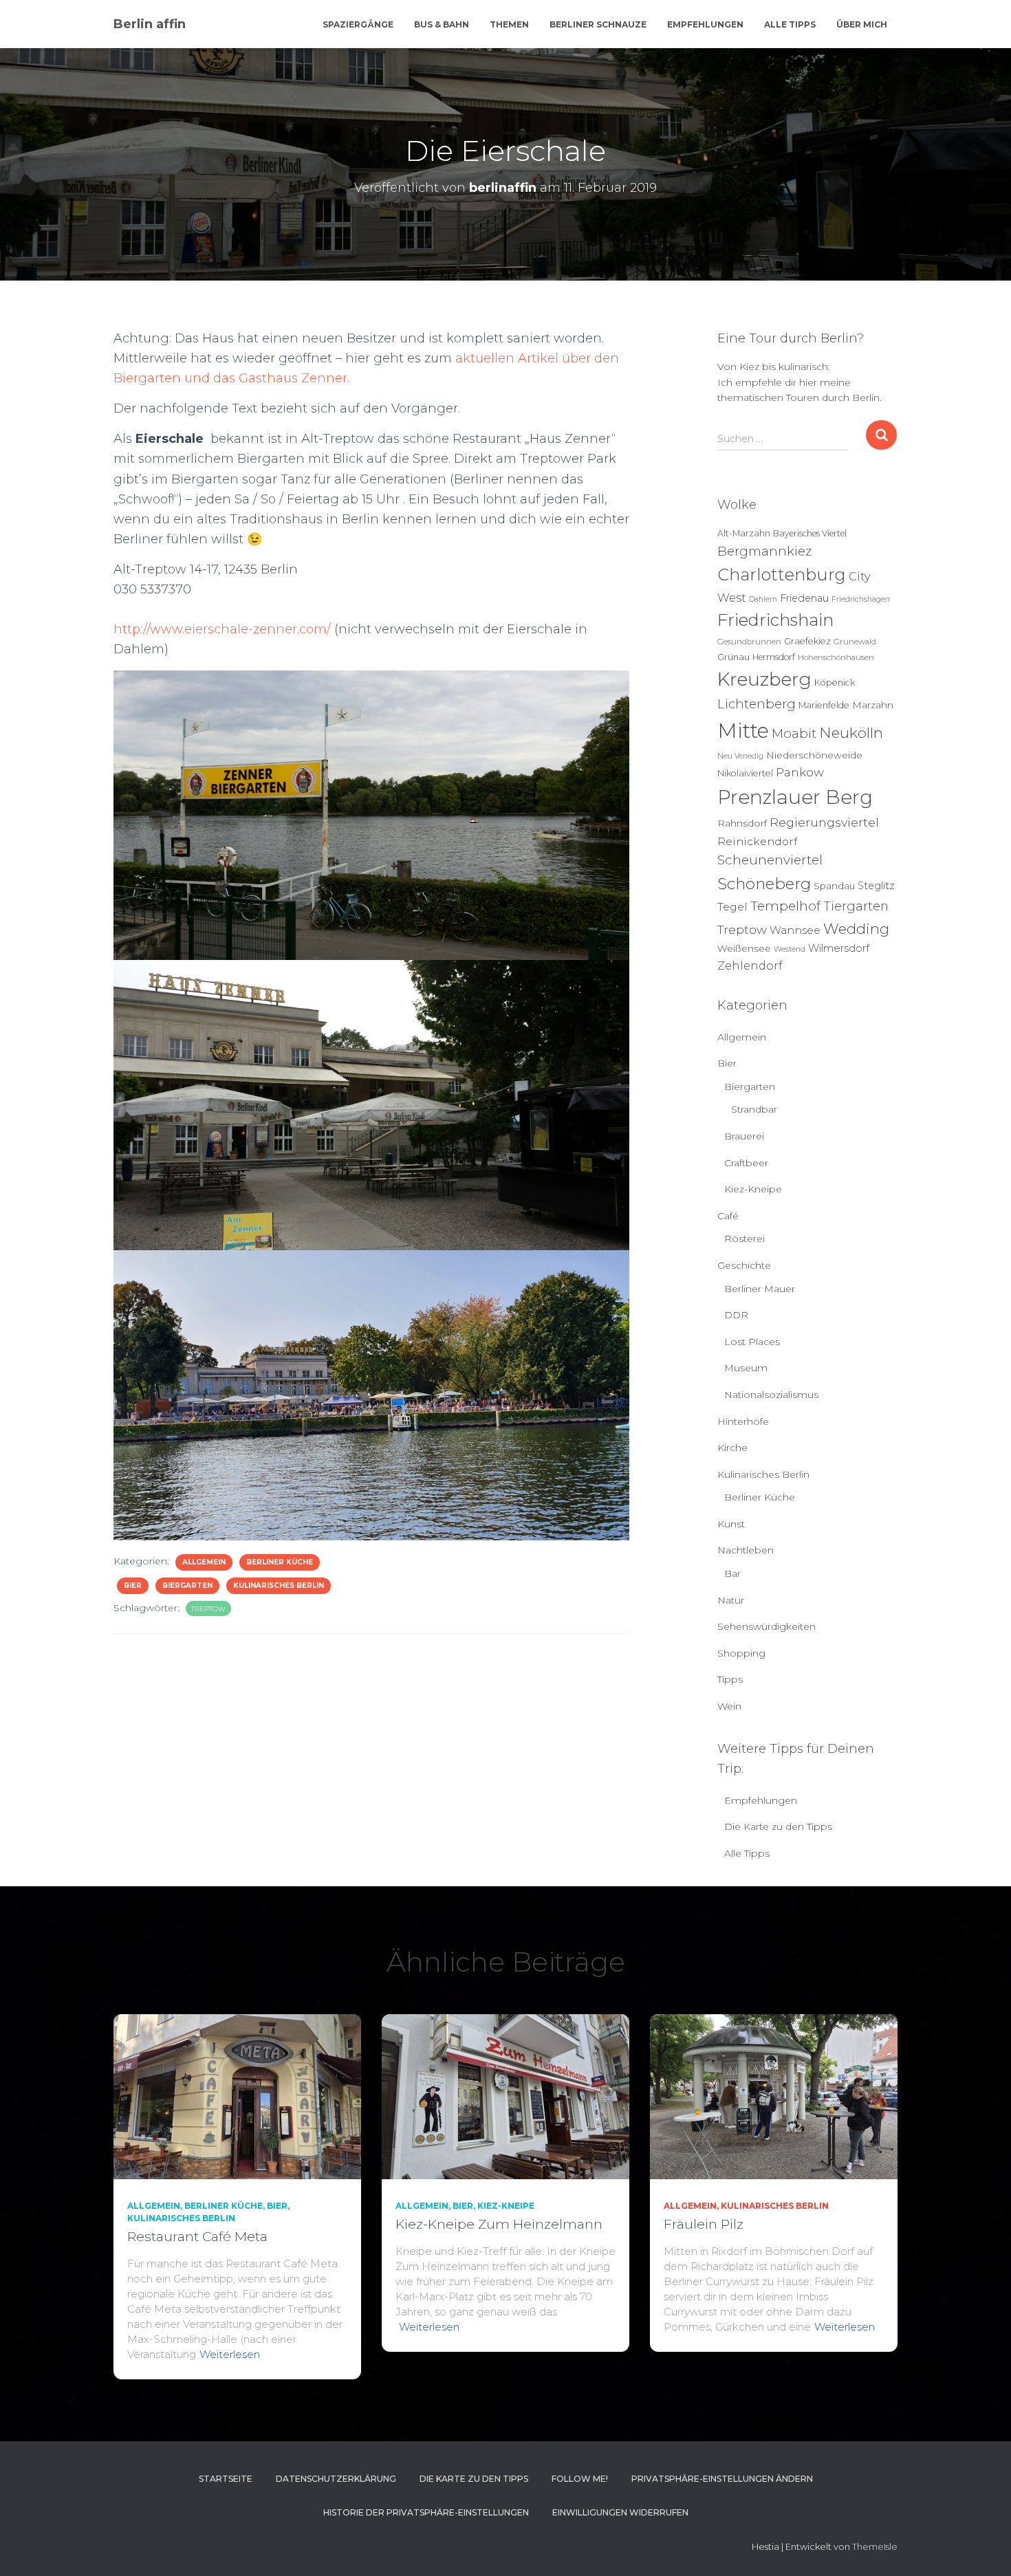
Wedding (856, 929)
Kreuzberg (764, 679)
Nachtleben (746, 1550)
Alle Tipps (790, 24)
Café (728, 1216)
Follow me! (580, 2479)
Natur (731, 1600)
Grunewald (855, 642)
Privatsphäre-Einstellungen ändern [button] (722, 2479)
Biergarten (187, 1585)
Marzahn (873, 705)
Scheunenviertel (770, 860)
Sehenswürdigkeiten (767, 1626)
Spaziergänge (358, 24)
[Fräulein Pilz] (774, 2095)
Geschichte (744, 1265)
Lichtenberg (757, 704)
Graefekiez (807, 641)
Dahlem (763, 599)
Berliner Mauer (760, 1289)
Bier (133, 1585)
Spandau (834, 886)
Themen (509, 24)
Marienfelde (824, 705)
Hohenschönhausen (836, 657)
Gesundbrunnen (749, 642)
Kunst (731, 1524)
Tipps (730, 1679)
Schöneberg (764, 884)
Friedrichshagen (861, 599)
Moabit (794, 733)
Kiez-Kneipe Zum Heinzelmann (499, 2224)
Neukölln (851, 733)
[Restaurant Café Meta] (237, 2095)
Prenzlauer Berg (795, 797)
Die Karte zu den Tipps (778, 1826)
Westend (790, 949)
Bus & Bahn (442, 24)
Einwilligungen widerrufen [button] (620, 2512)
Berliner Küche (280, 1562)
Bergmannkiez (764, 551)
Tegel (732, 907)
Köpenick (835, 683)
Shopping (741, 1653)
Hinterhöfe (743, 1421)
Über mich (862, 24)
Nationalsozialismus (771, 1395)
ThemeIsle (875, 2546)
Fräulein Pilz (704, 2224)
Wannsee (795, 930)
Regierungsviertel (824, 822)
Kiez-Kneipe (753, 1189)
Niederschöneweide (814, 755)
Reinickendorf (757, 841)
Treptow (208, 1609)
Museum (746, 1368)
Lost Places (752, 1342)
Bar (732, 1573)
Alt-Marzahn (744, 533)
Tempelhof (785, 906)
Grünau (733, 657)
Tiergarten (856, 906)
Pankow (800, 772)
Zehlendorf (750, 965)
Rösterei (744, 1238)
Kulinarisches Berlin (279, 1585)
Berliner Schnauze (598, 24)
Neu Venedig (740, 756)
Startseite (226, 2479)
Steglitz (876, 886)
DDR (736, 1315)
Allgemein (204, 1562)
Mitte (743, 731)
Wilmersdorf (839, 948)
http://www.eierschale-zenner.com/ (222, 629)
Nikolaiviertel (745, 773)
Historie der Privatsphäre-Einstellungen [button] (426, 2512)
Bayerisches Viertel (810, 533)
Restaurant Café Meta (197, 2237)
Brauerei (744, 1136)
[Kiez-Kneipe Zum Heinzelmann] (505, 2095)
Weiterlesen (230, 2354)
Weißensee (744, 948)
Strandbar (754, 1109)
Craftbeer (746, 1163)
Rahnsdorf (742, 823)
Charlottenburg (782, 575)
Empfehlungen (705, 24)
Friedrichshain (775, 620)
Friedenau (804, 598)
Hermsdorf (774, 657)
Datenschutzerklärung (336, 2479)
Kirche (732, 1448)
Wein (729, 1706)
